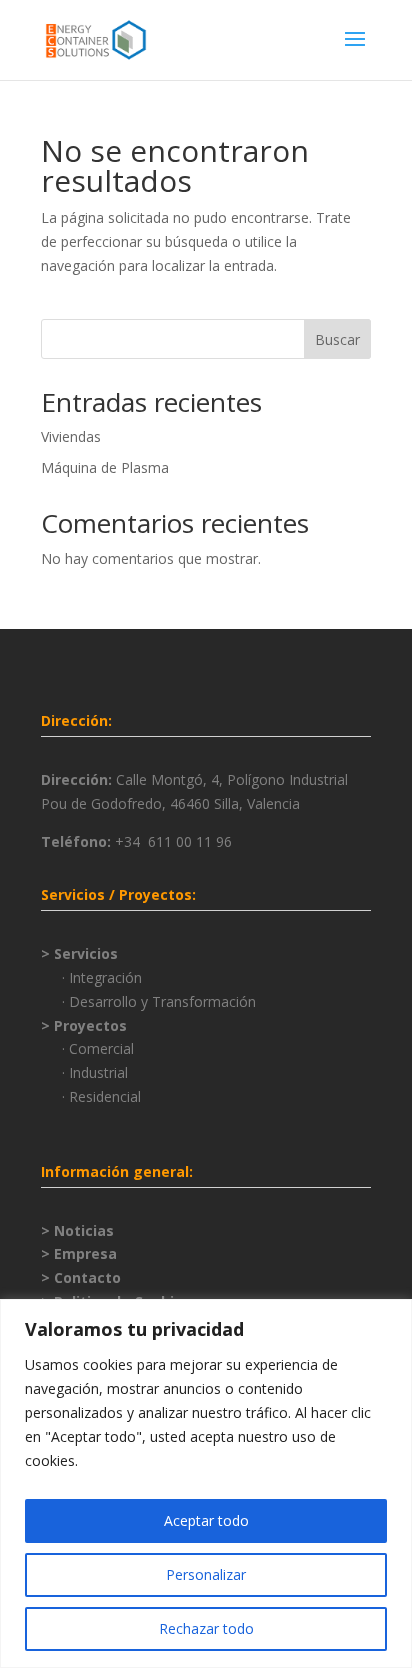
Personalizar (206, 1574)
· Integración (102, 977)
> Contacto (81, 1277)
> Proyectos (84, 1025)
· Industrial (95, 1072)
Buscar (337, 339)
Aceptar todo (206, 1520)
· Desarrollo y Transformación (159, 1001)
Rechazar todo (206, 1628)
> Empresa (79, 1253)
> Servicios (79, 953)
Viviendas (71, 436)
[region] (206, 1483)
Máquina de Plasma (105, 467)
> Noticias (77, 1230)
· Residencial (101, 1096)
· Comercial (98, 1048)
